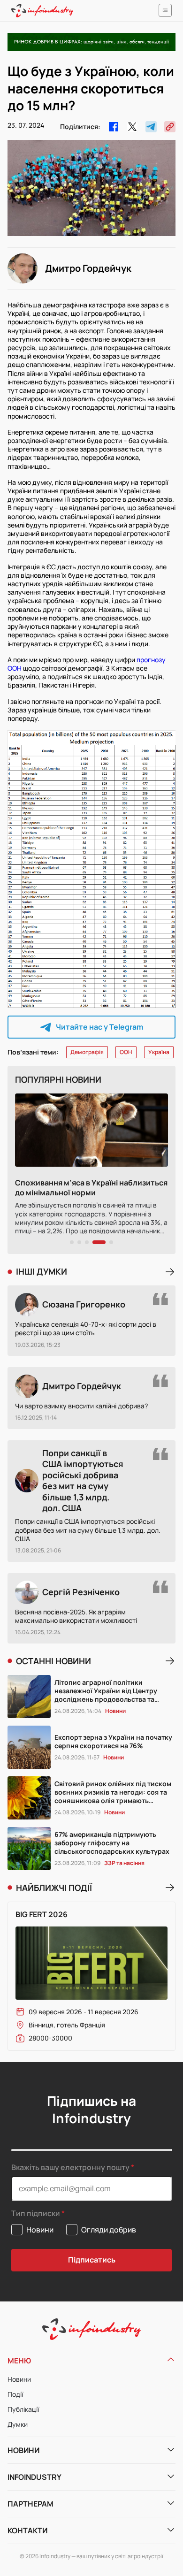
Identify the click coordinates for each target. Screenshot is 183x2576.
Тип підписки (36, 2213)
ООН (126, 1052)
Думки (18, 2424)
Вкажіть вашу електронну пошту (70, 2167)
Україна (159, 1052)
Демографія (87, 1052)
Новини (19, 2379)
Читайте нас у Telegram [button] (99, 1027)
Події (15, 2394)
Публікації (23, 2409)
